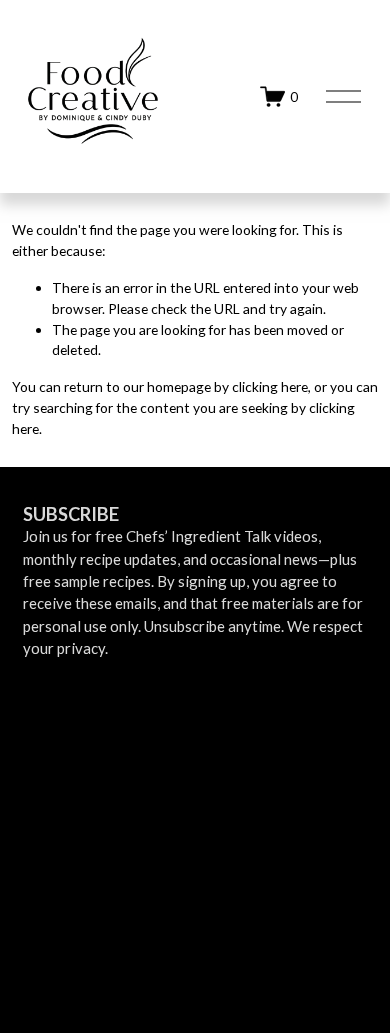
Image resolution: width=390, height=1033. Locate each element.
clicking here (270, 386)
